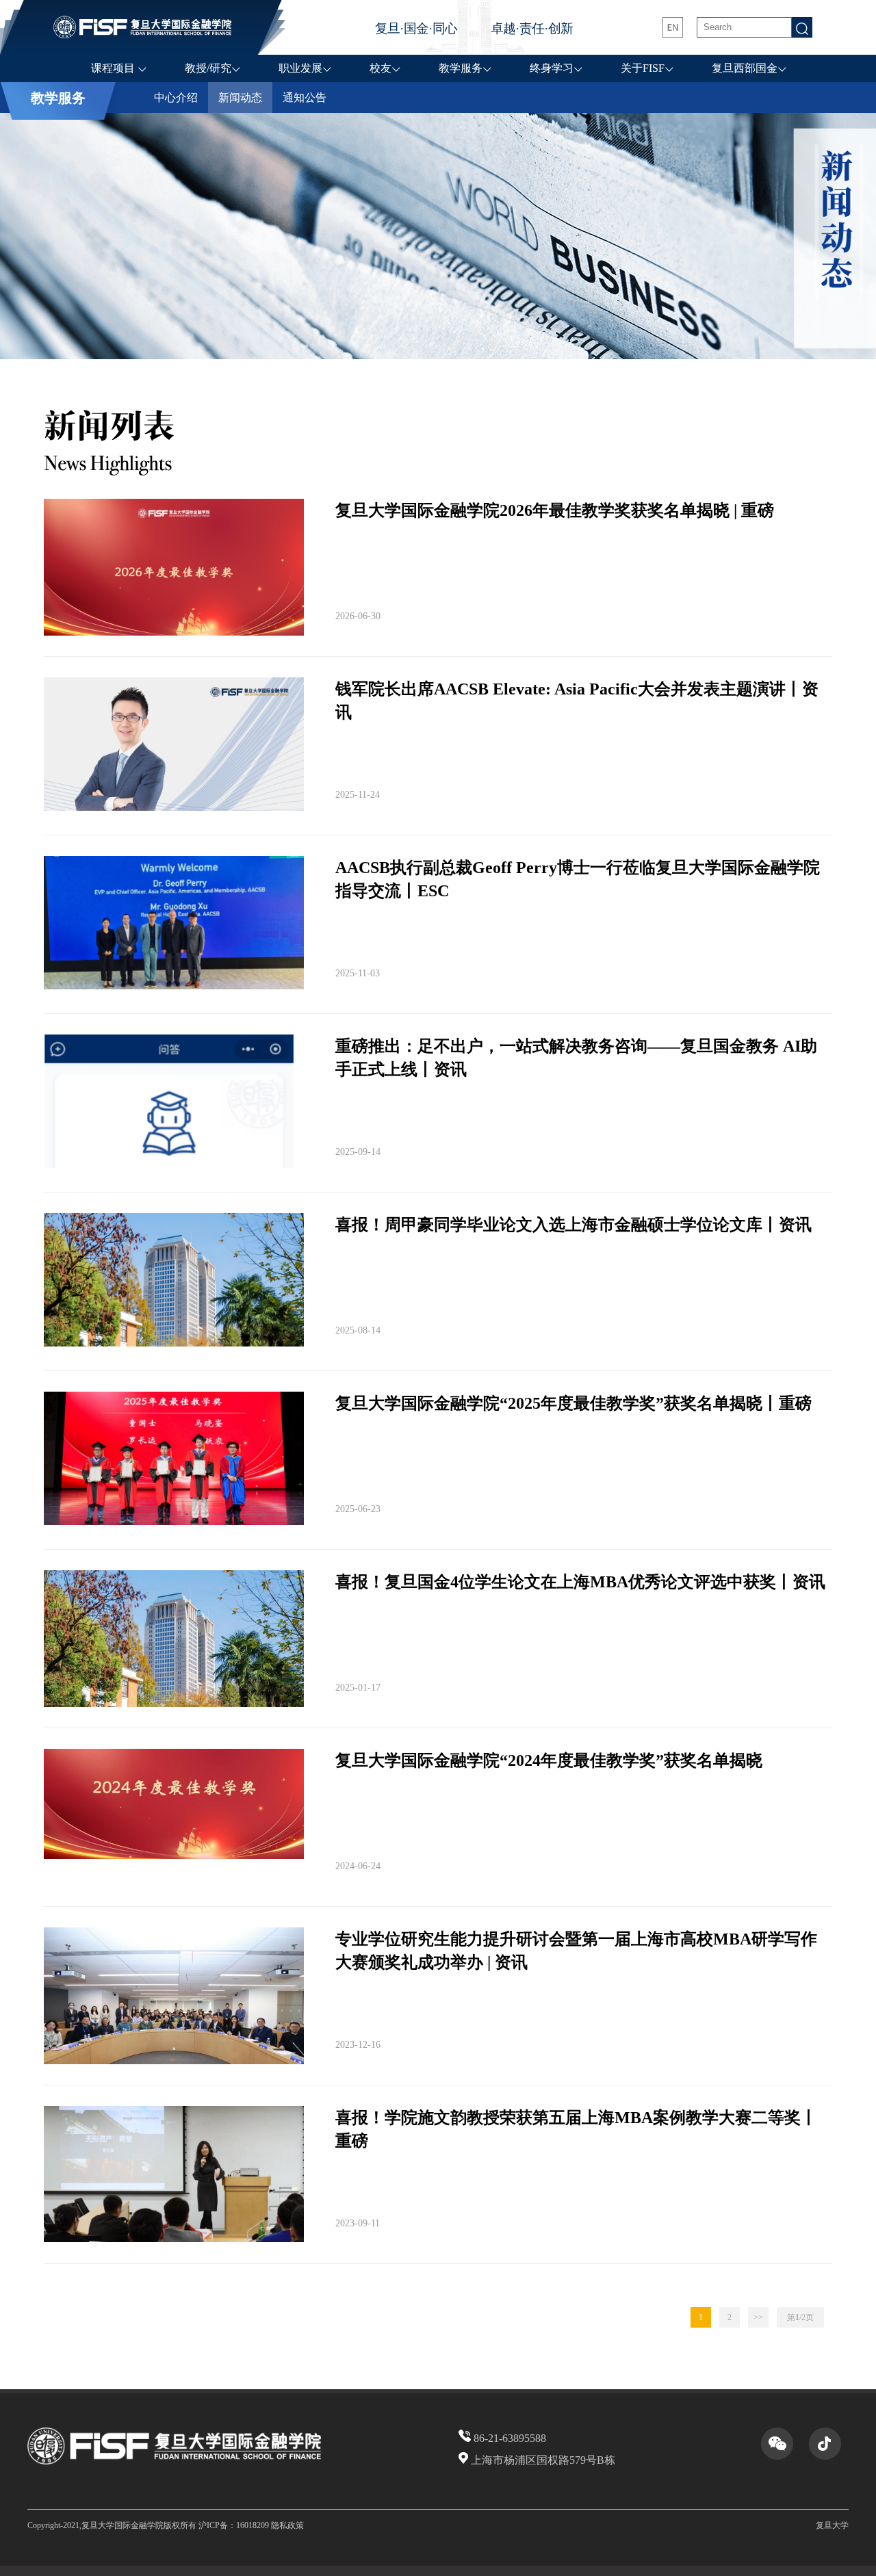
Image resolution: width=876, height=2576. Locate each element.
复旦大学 (832, 2525)
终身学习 (552, 68)
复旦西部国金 (745, 68)
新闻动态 (240, 97)
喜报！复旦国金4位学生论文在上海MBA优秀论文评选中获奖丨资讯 (580, 1582)
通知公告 (305, 97)
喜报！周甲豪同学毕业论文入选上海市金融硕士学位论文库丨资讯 (574, 1225)
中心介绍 (176, 97)
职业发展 (300, 68)
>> (758, 2317)
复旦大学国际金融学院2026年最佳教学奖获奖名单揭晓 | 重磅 (555, 510)
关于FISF (643, 68)
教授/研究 (208, 68)
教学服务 (461, 68)
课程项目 (114, 68)
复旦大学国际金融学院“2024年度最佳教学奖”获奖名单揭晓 (549, 1760)
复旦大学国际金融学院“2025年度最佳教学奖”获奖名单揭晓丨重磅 (574, 1403)
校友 (381, 68)
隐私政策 (287, 2525)
